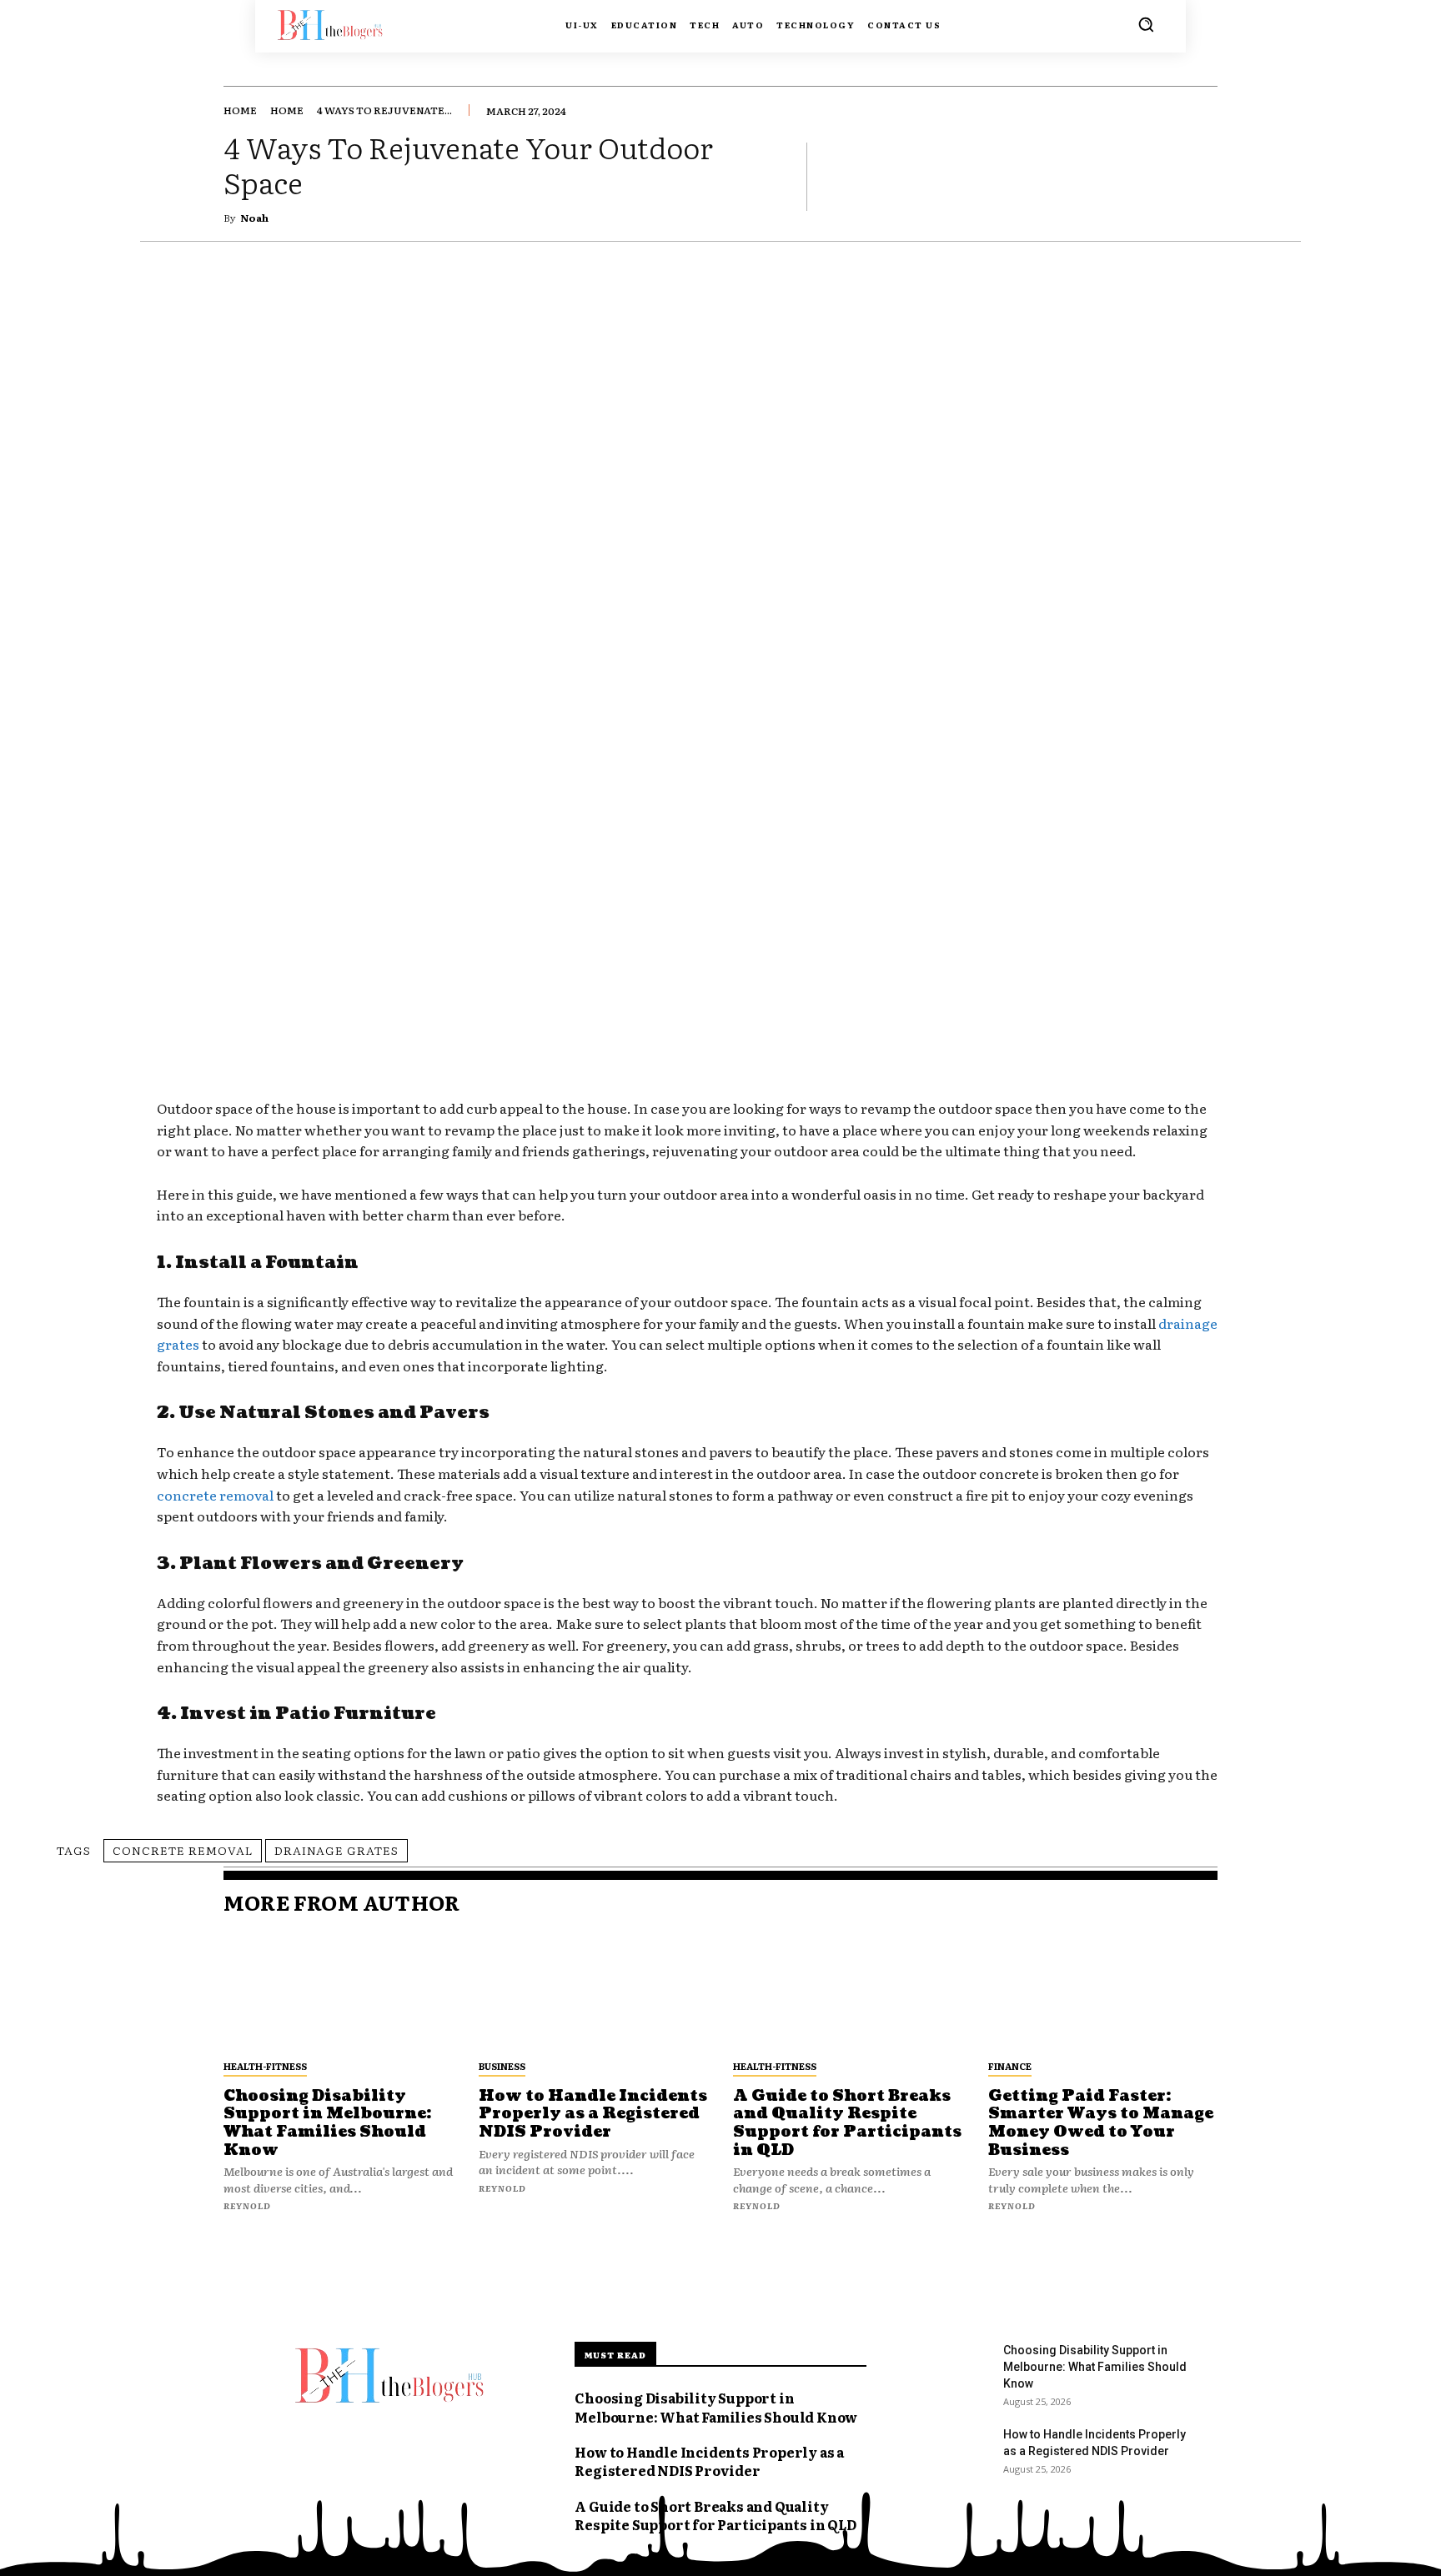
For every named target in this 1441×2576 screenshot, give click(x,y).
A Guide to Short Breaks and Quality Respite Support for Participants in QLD (847, 2123)
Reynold (247, 2205)
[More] (1200, 176)
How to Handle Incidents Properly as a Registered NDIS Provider (593, 2114)
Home (240, 110)
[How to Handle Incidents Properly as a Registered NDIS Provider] (594, 1992)
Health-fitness (265, 2066)
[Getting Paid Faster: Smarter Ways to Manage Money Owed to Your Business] (1103, 1992)
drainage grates (336, 1850)
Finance (1010, 2066)
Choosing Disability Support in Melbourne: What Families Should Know (327, 2123)
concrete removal (215, 1495)
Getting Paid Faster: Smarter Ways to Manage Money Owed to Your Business (1101, 2123)
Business (502, 2066)
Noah (254, 218)
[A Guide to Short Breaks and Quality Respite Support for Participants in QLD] (848, 1992)
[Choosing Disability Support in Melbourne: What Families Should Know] (339, 1992)
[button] (1146, 24)
